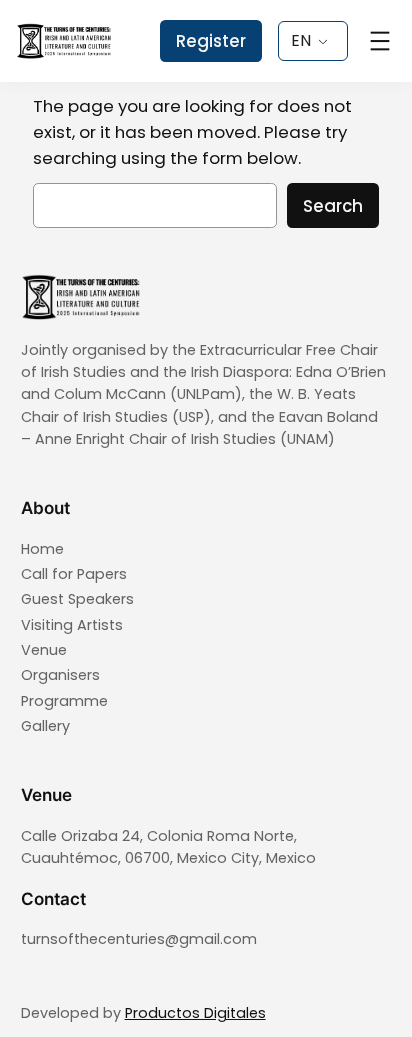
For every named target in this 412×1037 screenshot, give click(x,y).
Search (333, 206)
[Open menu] (380, 41)
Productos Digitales (195, 1013)
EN (301, 40)
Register (211, 41)
